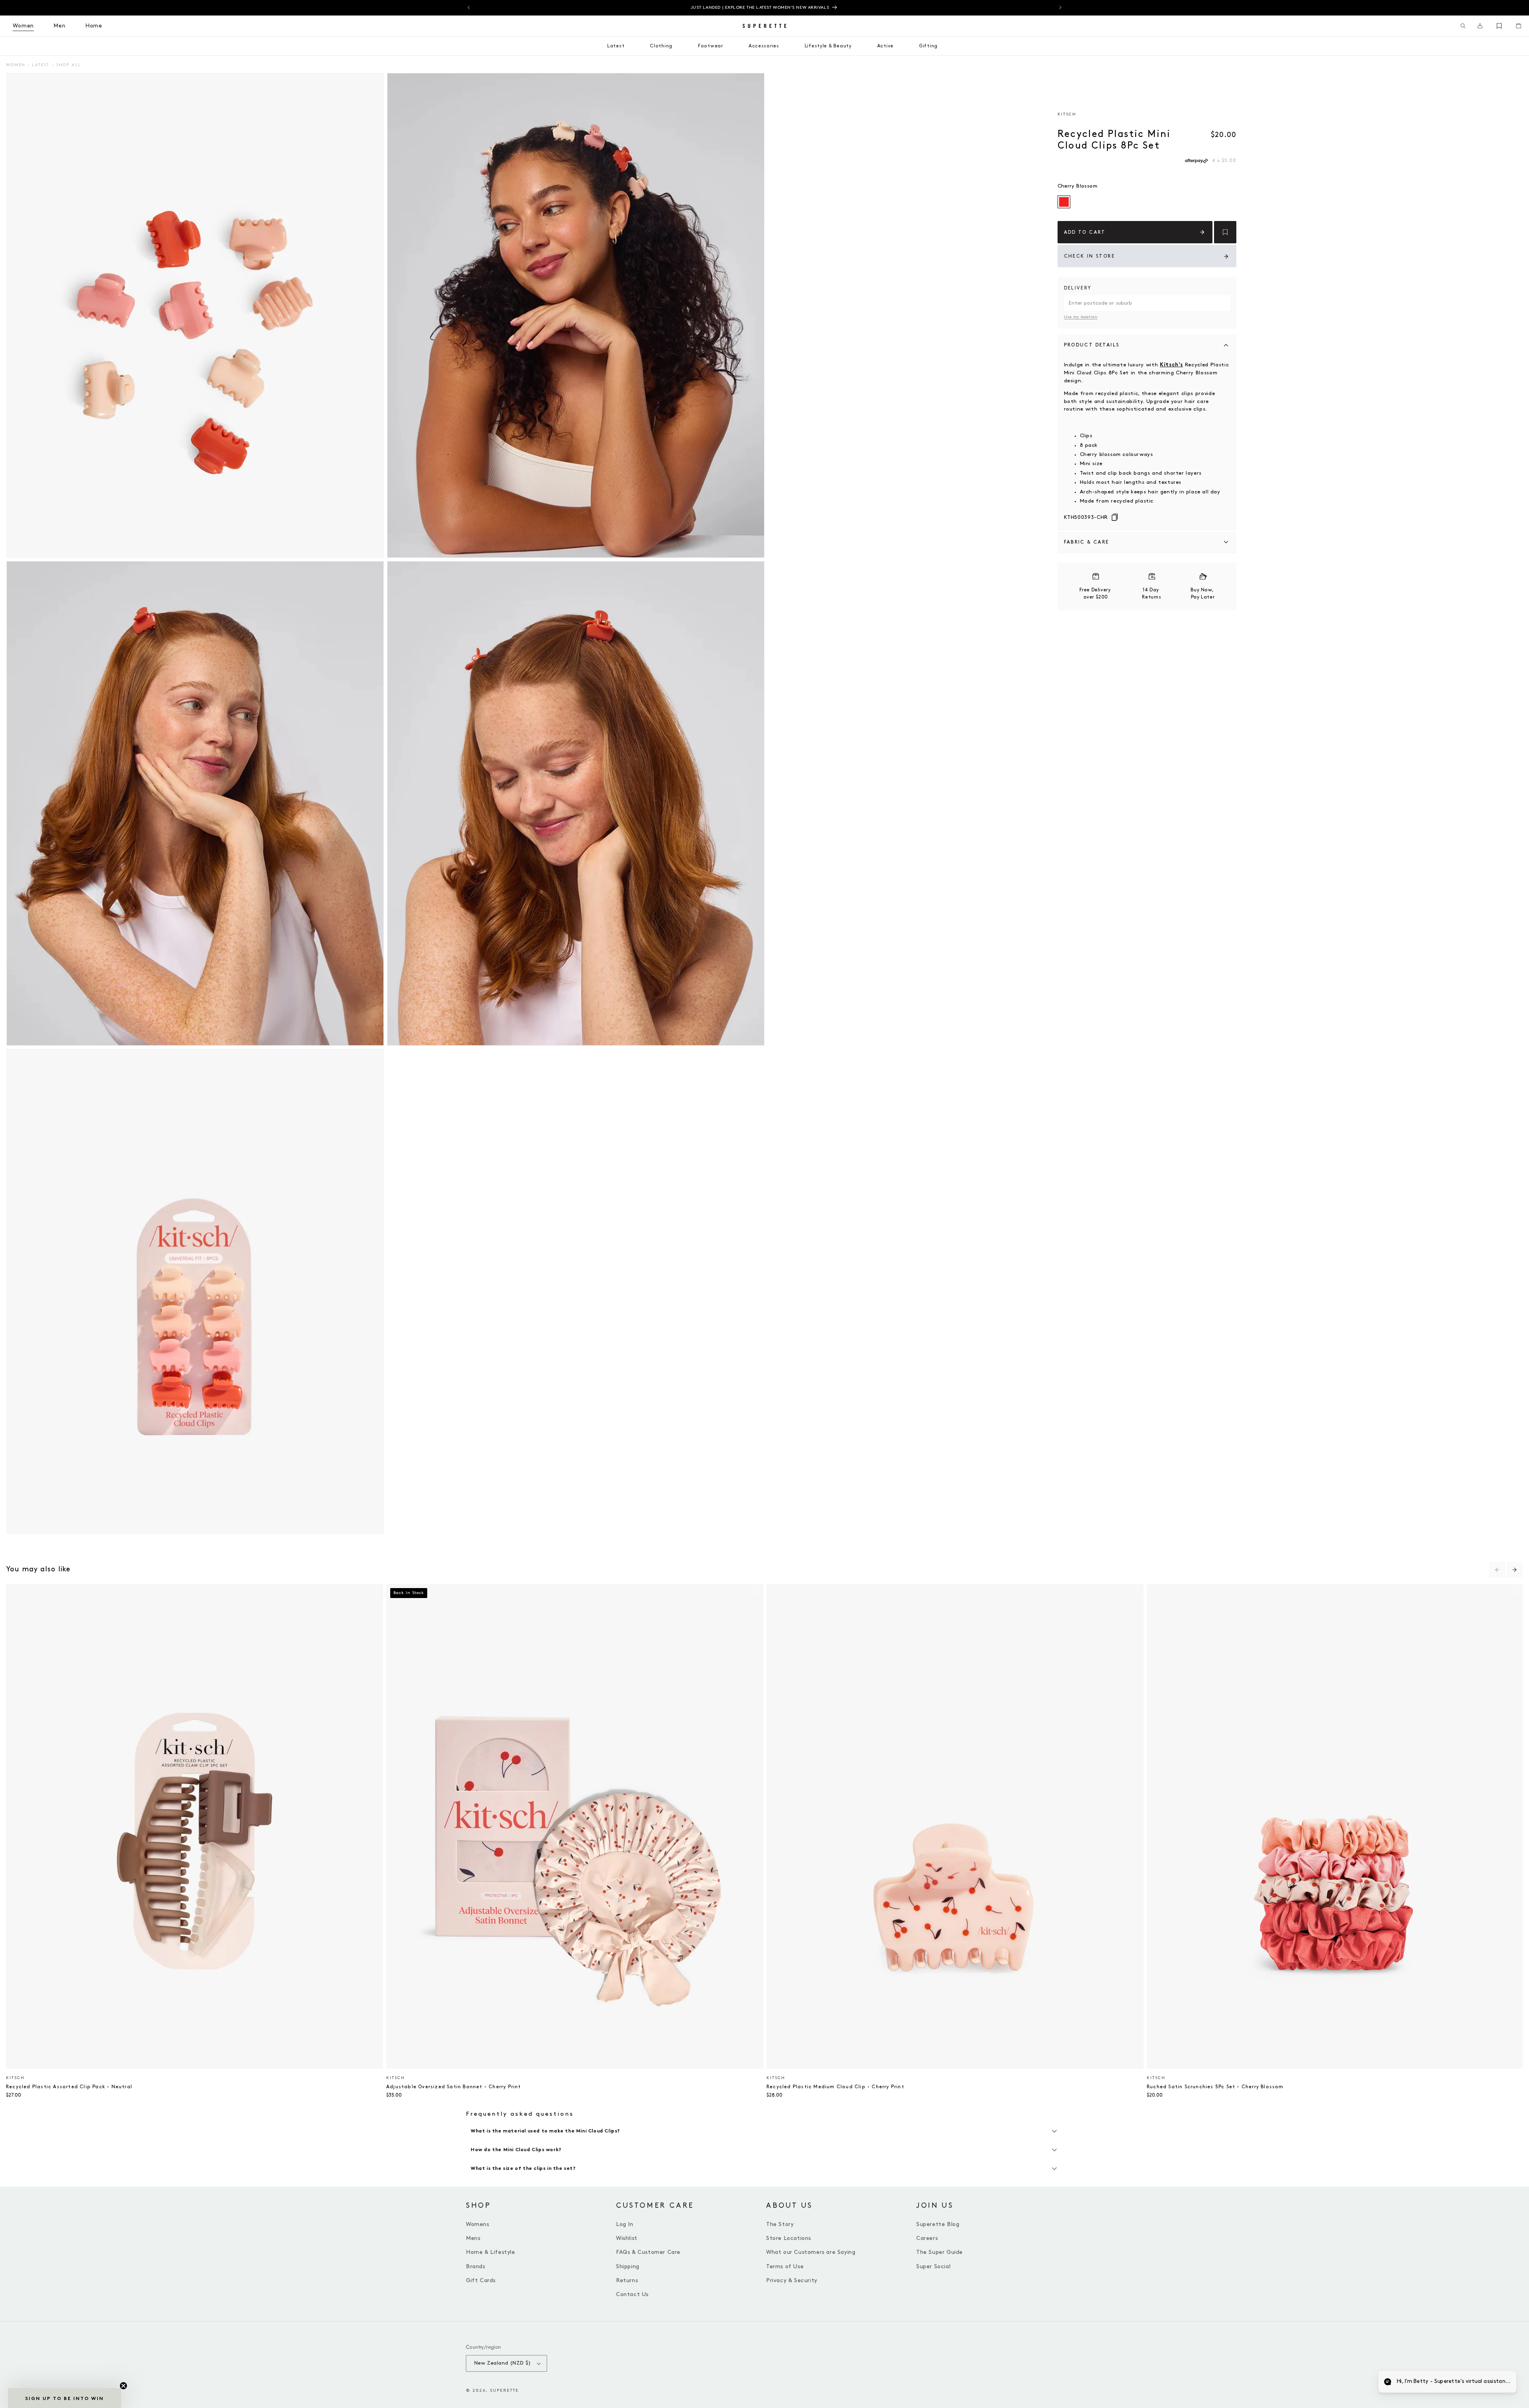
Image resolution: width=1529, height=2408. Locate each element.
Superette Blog (938, 2224)
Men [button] (60, 26)
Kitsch (1067, 114)
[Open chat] (1504, 2383)
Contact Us (632, 2294)
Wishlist (627, 2238)
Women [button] (23, 26)
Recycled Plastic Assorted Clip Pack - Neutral (69, 2087)
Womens (478, 2224)
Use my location (1081, 317)
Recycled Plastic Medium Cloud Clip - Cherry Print (835, 2087)
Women (16, 65)
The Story (780, 2224)
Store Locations (789, 2238)
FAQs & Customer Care (648, 2252)
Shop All (68, 65)
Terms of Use (785, 2266)
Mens (473, 2238)
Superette (504, 2390)
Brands (476, 2266)
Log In (625, 2224)
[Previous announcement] (469, 8)
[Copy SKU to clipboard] (1115, 518)
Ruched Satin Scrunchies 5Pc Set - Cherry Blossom (1215, 2087)
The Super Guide (939, 2252)
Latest (41, 65)
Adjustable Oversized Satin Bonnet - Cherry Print (454, 2087)
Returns (627, 2280)
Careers (927, 2238)
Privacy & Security (792, 2280)
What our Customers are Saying (811, 2252)
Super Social (933, 2266)
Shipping (628, 2266)
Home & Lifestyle (491, 2252)
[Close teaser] (123, 2386)
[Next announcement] (1060, 8)
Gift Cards (481, 2280)
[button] (1463, 26)
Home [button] (94, 26)
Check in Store (1090, 256)
